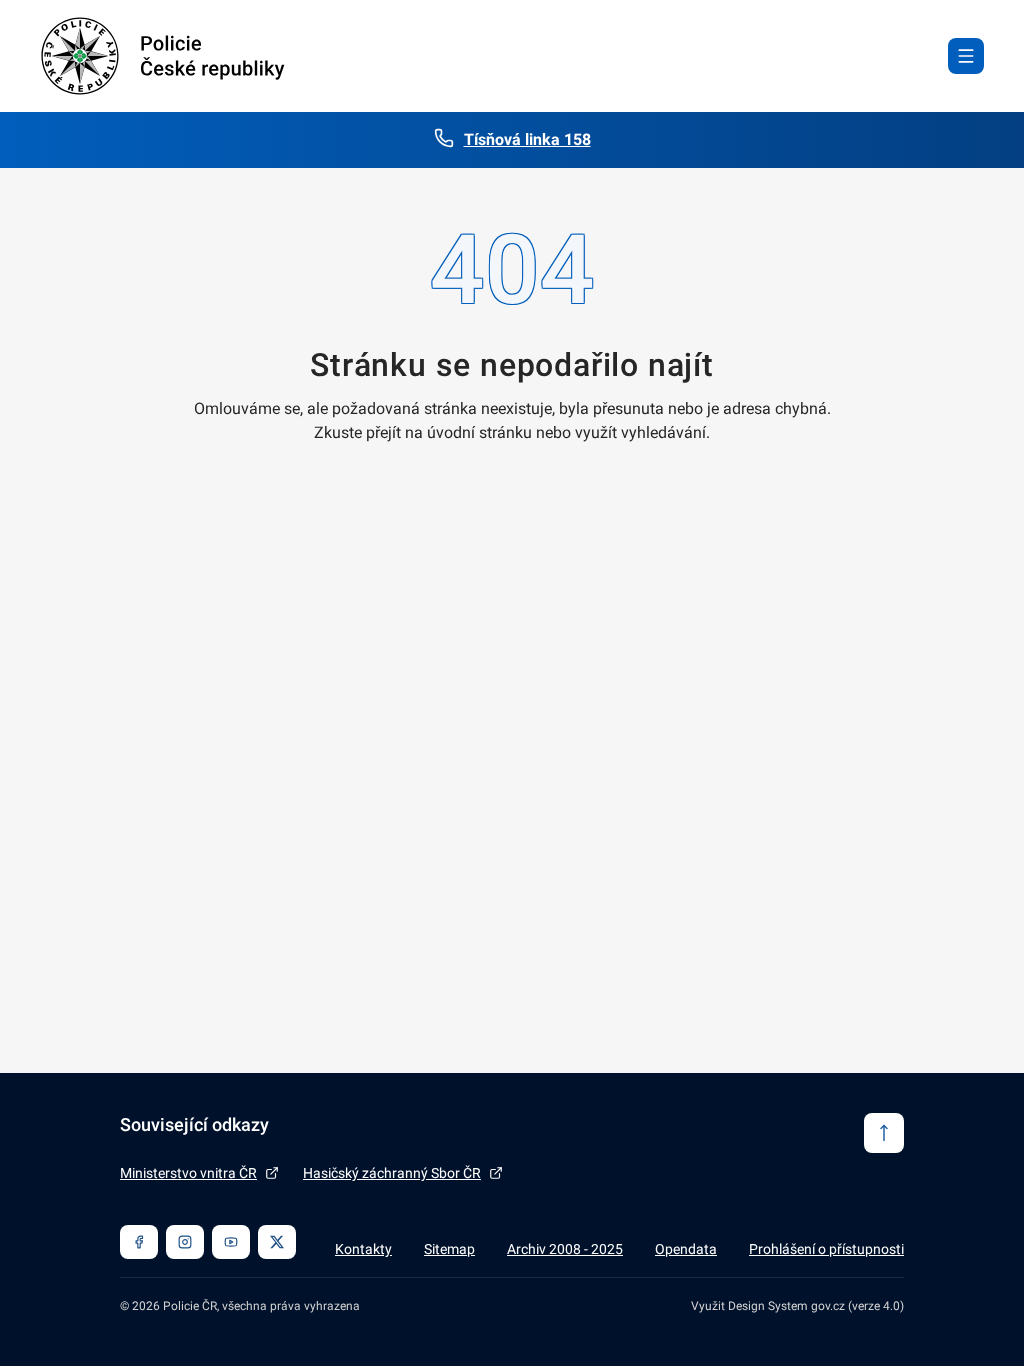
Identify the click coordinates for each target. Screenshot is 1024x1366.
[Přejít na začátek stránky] (884, 1133)
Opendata (686, 1249)
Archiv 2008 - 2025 (565, 1249)
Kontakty (363, 1249)
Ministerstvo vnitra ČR (188, 1173)
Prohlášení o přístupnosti (826, 1249)
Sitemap (449, 1249)
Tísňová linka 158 (527, 139)
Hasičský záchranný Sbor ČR (392, 1173)
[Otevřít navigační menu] (966, 56)
